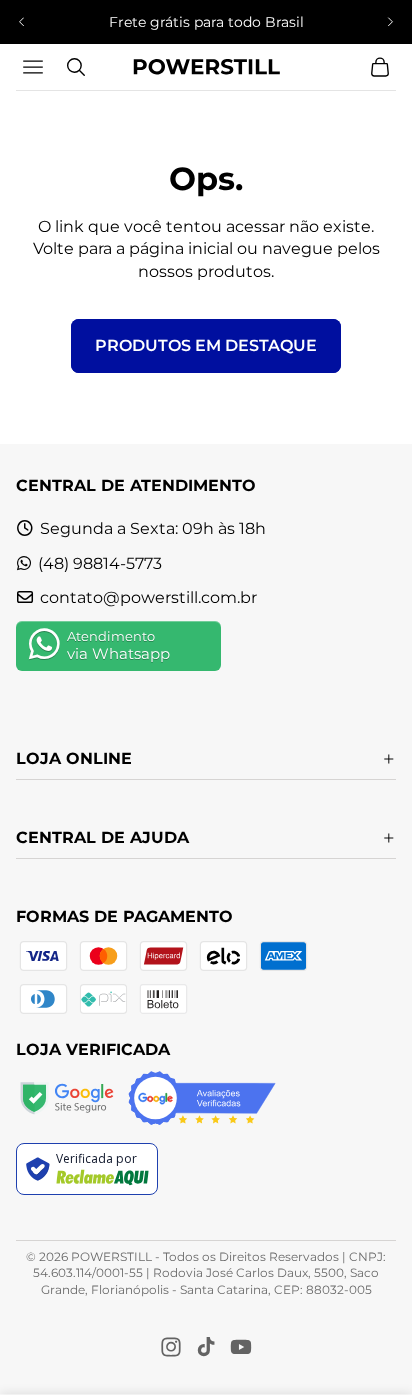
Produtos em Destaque (206, 345)
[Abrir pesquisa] (76, 67)
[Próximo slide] (390, 22)
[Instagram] (171, 1347)
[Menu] (35, 67)
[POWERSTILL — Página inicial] (206, 67)
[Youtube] (241, 1347)
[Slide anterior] (22, 22)
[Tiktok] (206, 1347)
